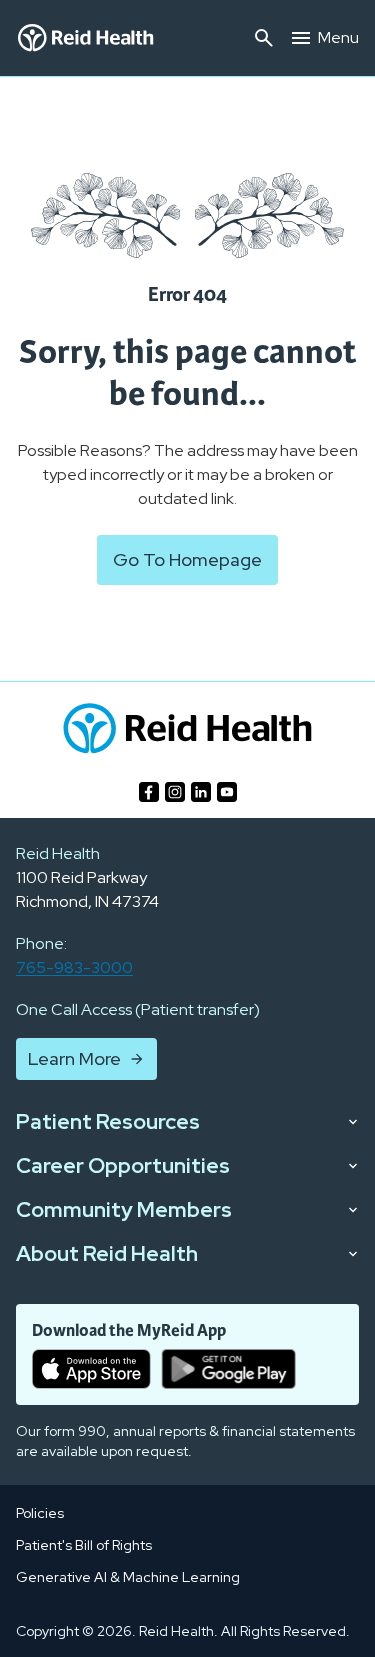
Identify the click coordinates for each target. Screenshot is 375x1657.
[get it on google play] (228, 1369)
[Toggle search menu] (264, 38)
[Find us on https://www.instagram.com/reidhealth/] (175, 792)
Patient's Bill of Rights (84, 1545)
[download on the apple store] (91, 1369)
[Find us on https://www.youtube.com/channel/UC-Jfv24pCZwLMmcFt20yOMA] (227, 792)
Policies (40, 1513)
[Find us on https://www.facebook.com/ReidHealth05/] (149, 792)
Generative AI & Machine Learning (128, 1577)
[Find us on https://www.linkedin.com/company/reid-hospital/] (201, 792)
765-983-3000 (74, 967)
